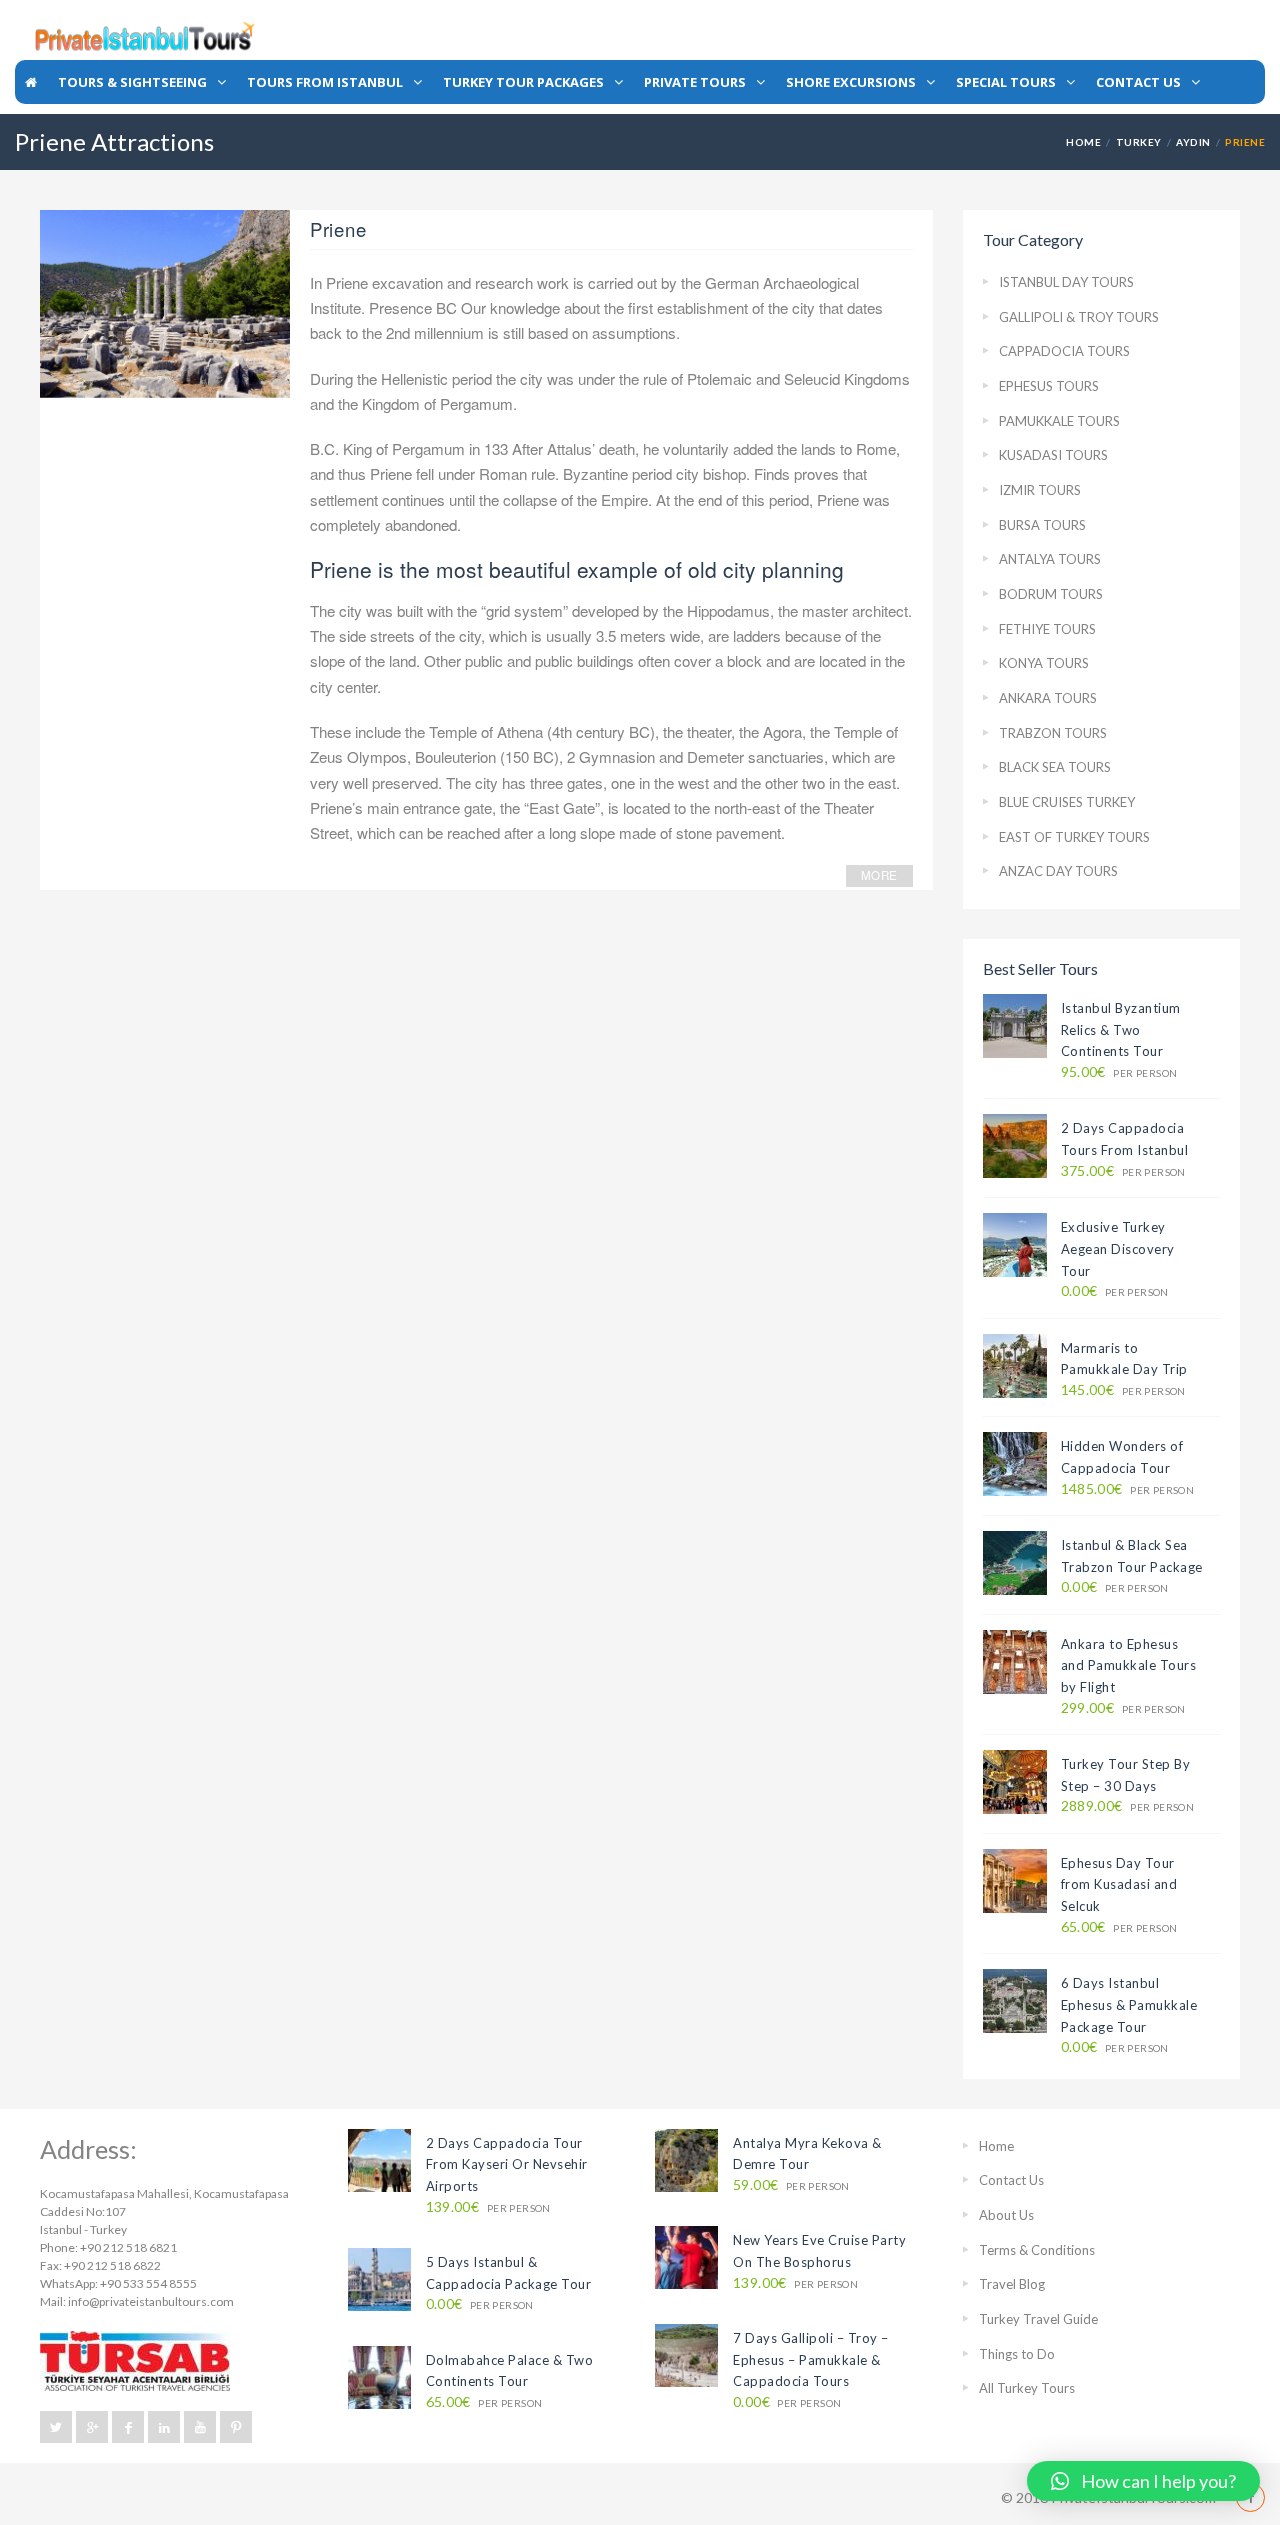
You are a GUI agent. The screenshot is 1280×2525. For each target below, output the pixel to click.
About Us (1006, 2215)
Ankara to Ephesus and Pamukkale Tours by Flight (1129, 1665)
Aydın (1193, 142)
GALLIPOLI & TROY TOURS (1079, 317)
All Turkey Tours (1027, 2388)
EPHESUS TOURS (1049, 386)
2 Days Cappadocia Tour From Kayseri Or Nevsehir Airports (507, 2164)
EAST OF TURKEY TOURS (1074, 837)
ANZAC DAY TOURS (1058, 871)
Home (1083, 142)
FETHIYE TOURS (1047, 629)
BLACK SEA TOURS (1055, 767)
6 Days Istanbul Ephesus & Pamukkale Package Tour (1129, 2004)
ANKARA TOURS (1048, 698)
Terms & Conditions (1037, 2250)
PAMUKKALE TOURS (1059, 421)
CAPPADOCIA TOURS (1064, 351)
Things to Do (1017, 2354)
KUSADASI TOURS (1053, 455)
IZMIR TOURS (1040, 490)
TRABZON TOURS (1053, 733)
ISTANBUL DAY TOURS (1066, 282)
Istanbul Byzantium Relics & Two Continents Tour (1121, 1029)
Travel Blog (1012, 2284)
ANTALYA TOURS (1050, 559)
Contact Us (1011, 2180)
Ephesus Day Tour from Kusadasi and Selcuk (1119, 1884)
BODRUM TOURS (1051, 594)
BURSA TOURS (1042, 525)
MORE (879, 875)
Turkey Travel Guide (1038, 2319)
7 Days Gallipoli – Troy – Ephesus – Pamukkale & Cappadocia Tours (811, 2359)
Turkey (1139, 142)
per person (1119, 1072)
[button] (1143, 2481)
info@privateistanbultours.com (151, 2301)
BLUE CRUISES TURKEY (1067, 802)
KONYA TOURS (1044, 663)
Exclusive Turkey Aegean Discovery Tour (1118, 1248)
